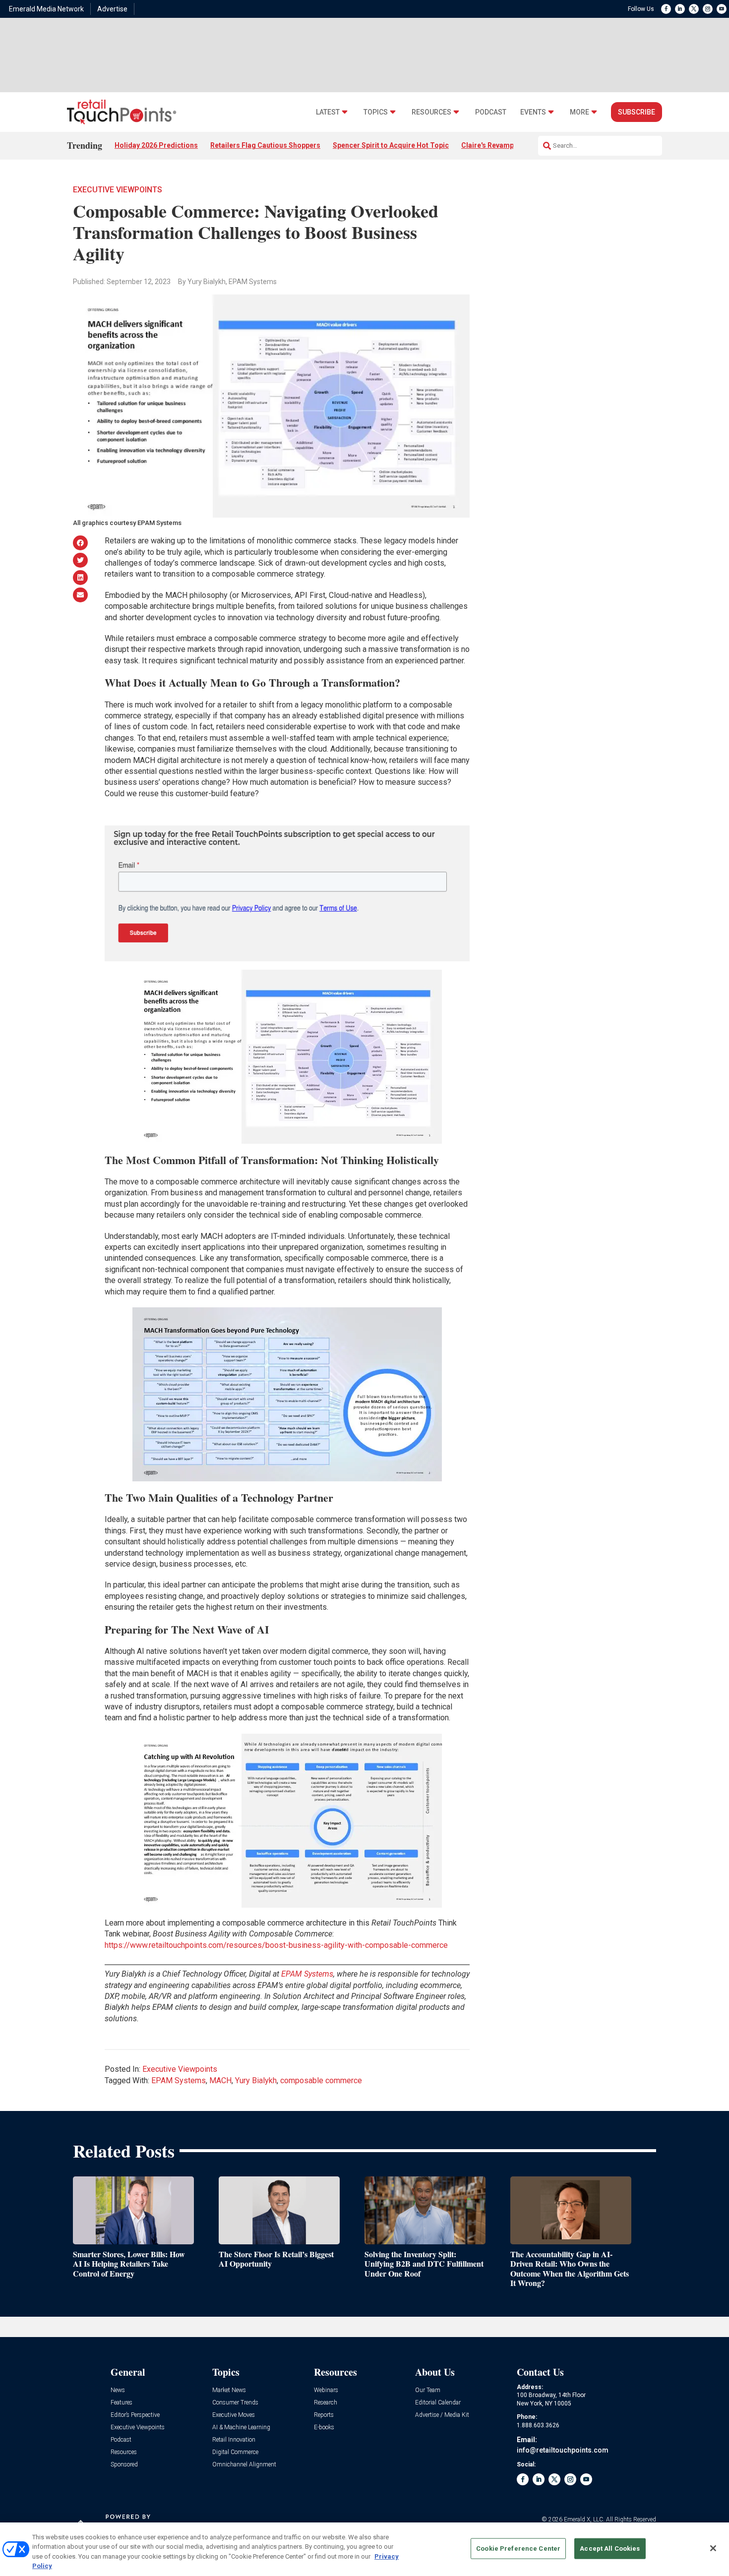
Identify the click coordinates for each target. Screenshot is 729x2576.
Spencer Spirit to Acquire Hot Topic (391, 145)
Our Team (428, 2390)
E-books (324, 2428)
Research (326, 2403)
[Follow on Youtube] (722, 9)
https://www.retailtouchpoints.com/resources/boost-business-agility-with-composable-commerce (276, 1945)
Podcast (491, 112)
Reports (324, 2415)
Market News (229, 2390)
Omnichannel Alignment (244, 2465)
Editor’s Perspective (135, 2415)
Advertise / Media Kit (442, 2415)
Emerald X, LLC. (584, 2519)
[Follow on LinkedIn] (680, 9)
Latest (328, 112)
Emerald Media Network (46, 9)
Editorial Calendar (438, 2403)
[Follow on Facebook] (666, 9)
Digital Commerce (235, 2452)
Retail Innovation (234, 2440)
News (118, 2390)
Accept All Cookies (610, 2548)
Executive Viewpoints (118, 190)
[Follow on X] (694, 9)
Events (533, 112)
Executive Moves (234, 2415)
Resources (431, 112)
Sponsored (124, 2465)
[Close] (713, 2548)
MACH (220, 2080)
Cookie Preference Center (518, 2548)
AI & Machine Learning (241, 2428)
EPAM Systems (179, 2080)
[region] (364, 2549)
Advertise (112, 9)
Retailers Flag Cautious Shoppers (265, 145)
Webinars (326, 2390)
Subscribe (637, 112)
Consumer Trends (235, 2403)
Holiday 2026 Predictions (156, 145)
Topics (376, 112)
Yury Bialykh (256, 2080)
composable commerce (321, 2080)
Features (121, 2403)
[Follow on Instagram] (708, 9)
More (579, 112)
